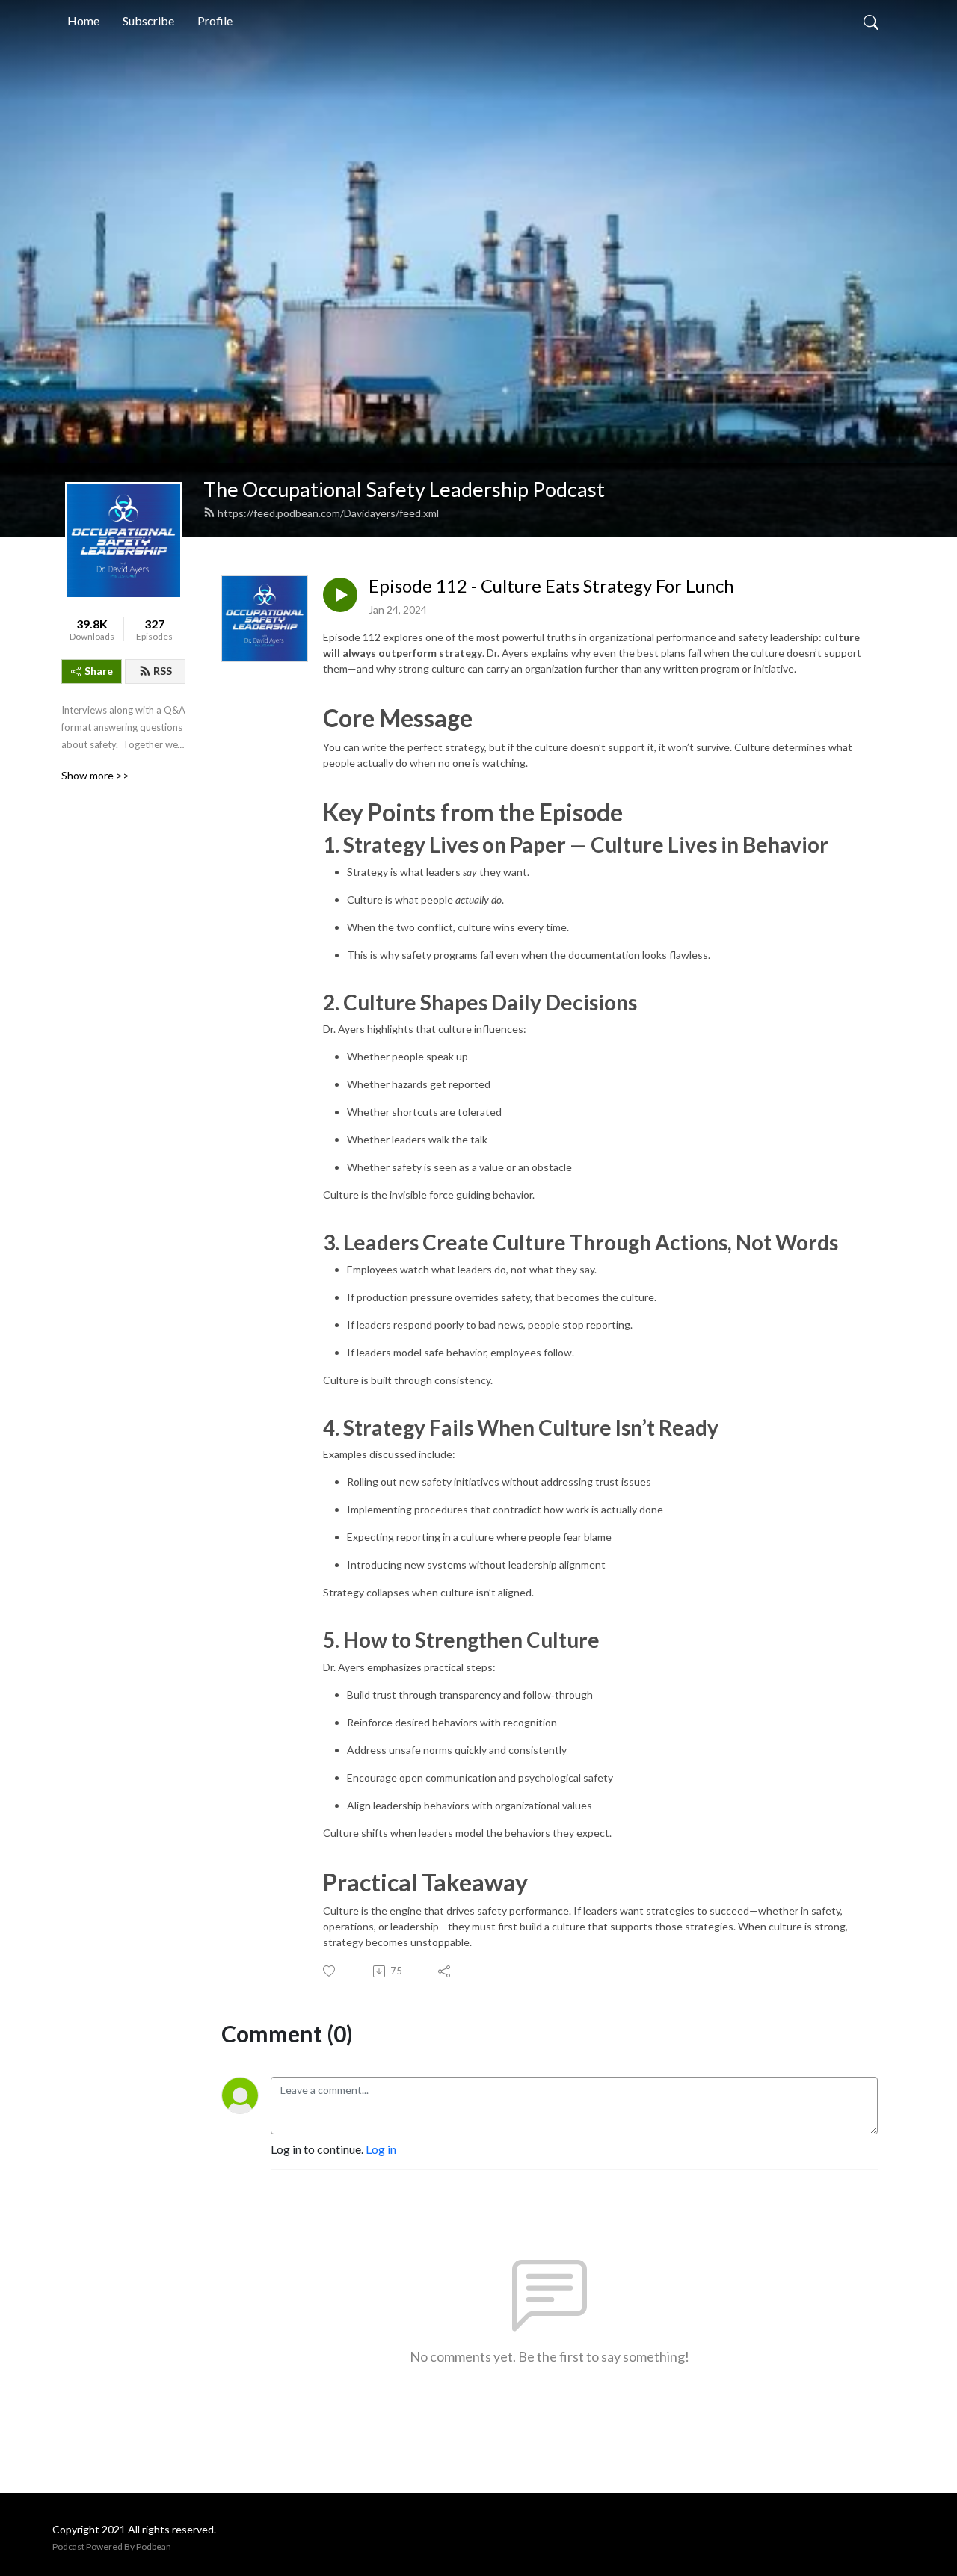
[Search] (871, 21)
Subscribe (148, 21)
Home (83, 21)
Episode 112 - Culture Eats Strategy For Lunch (551, 586)
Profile (215, 21)
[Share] (445, 1971)
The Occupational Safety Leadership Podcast (404, 489)
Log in (381, 2149)
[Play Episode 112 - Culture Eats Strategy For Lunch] (340, 595)
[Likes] (330, 1971)
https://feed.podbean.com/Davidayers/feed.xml (328, 513)
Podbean (154, 2546)
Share (99, 671)
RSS (163, 671)
